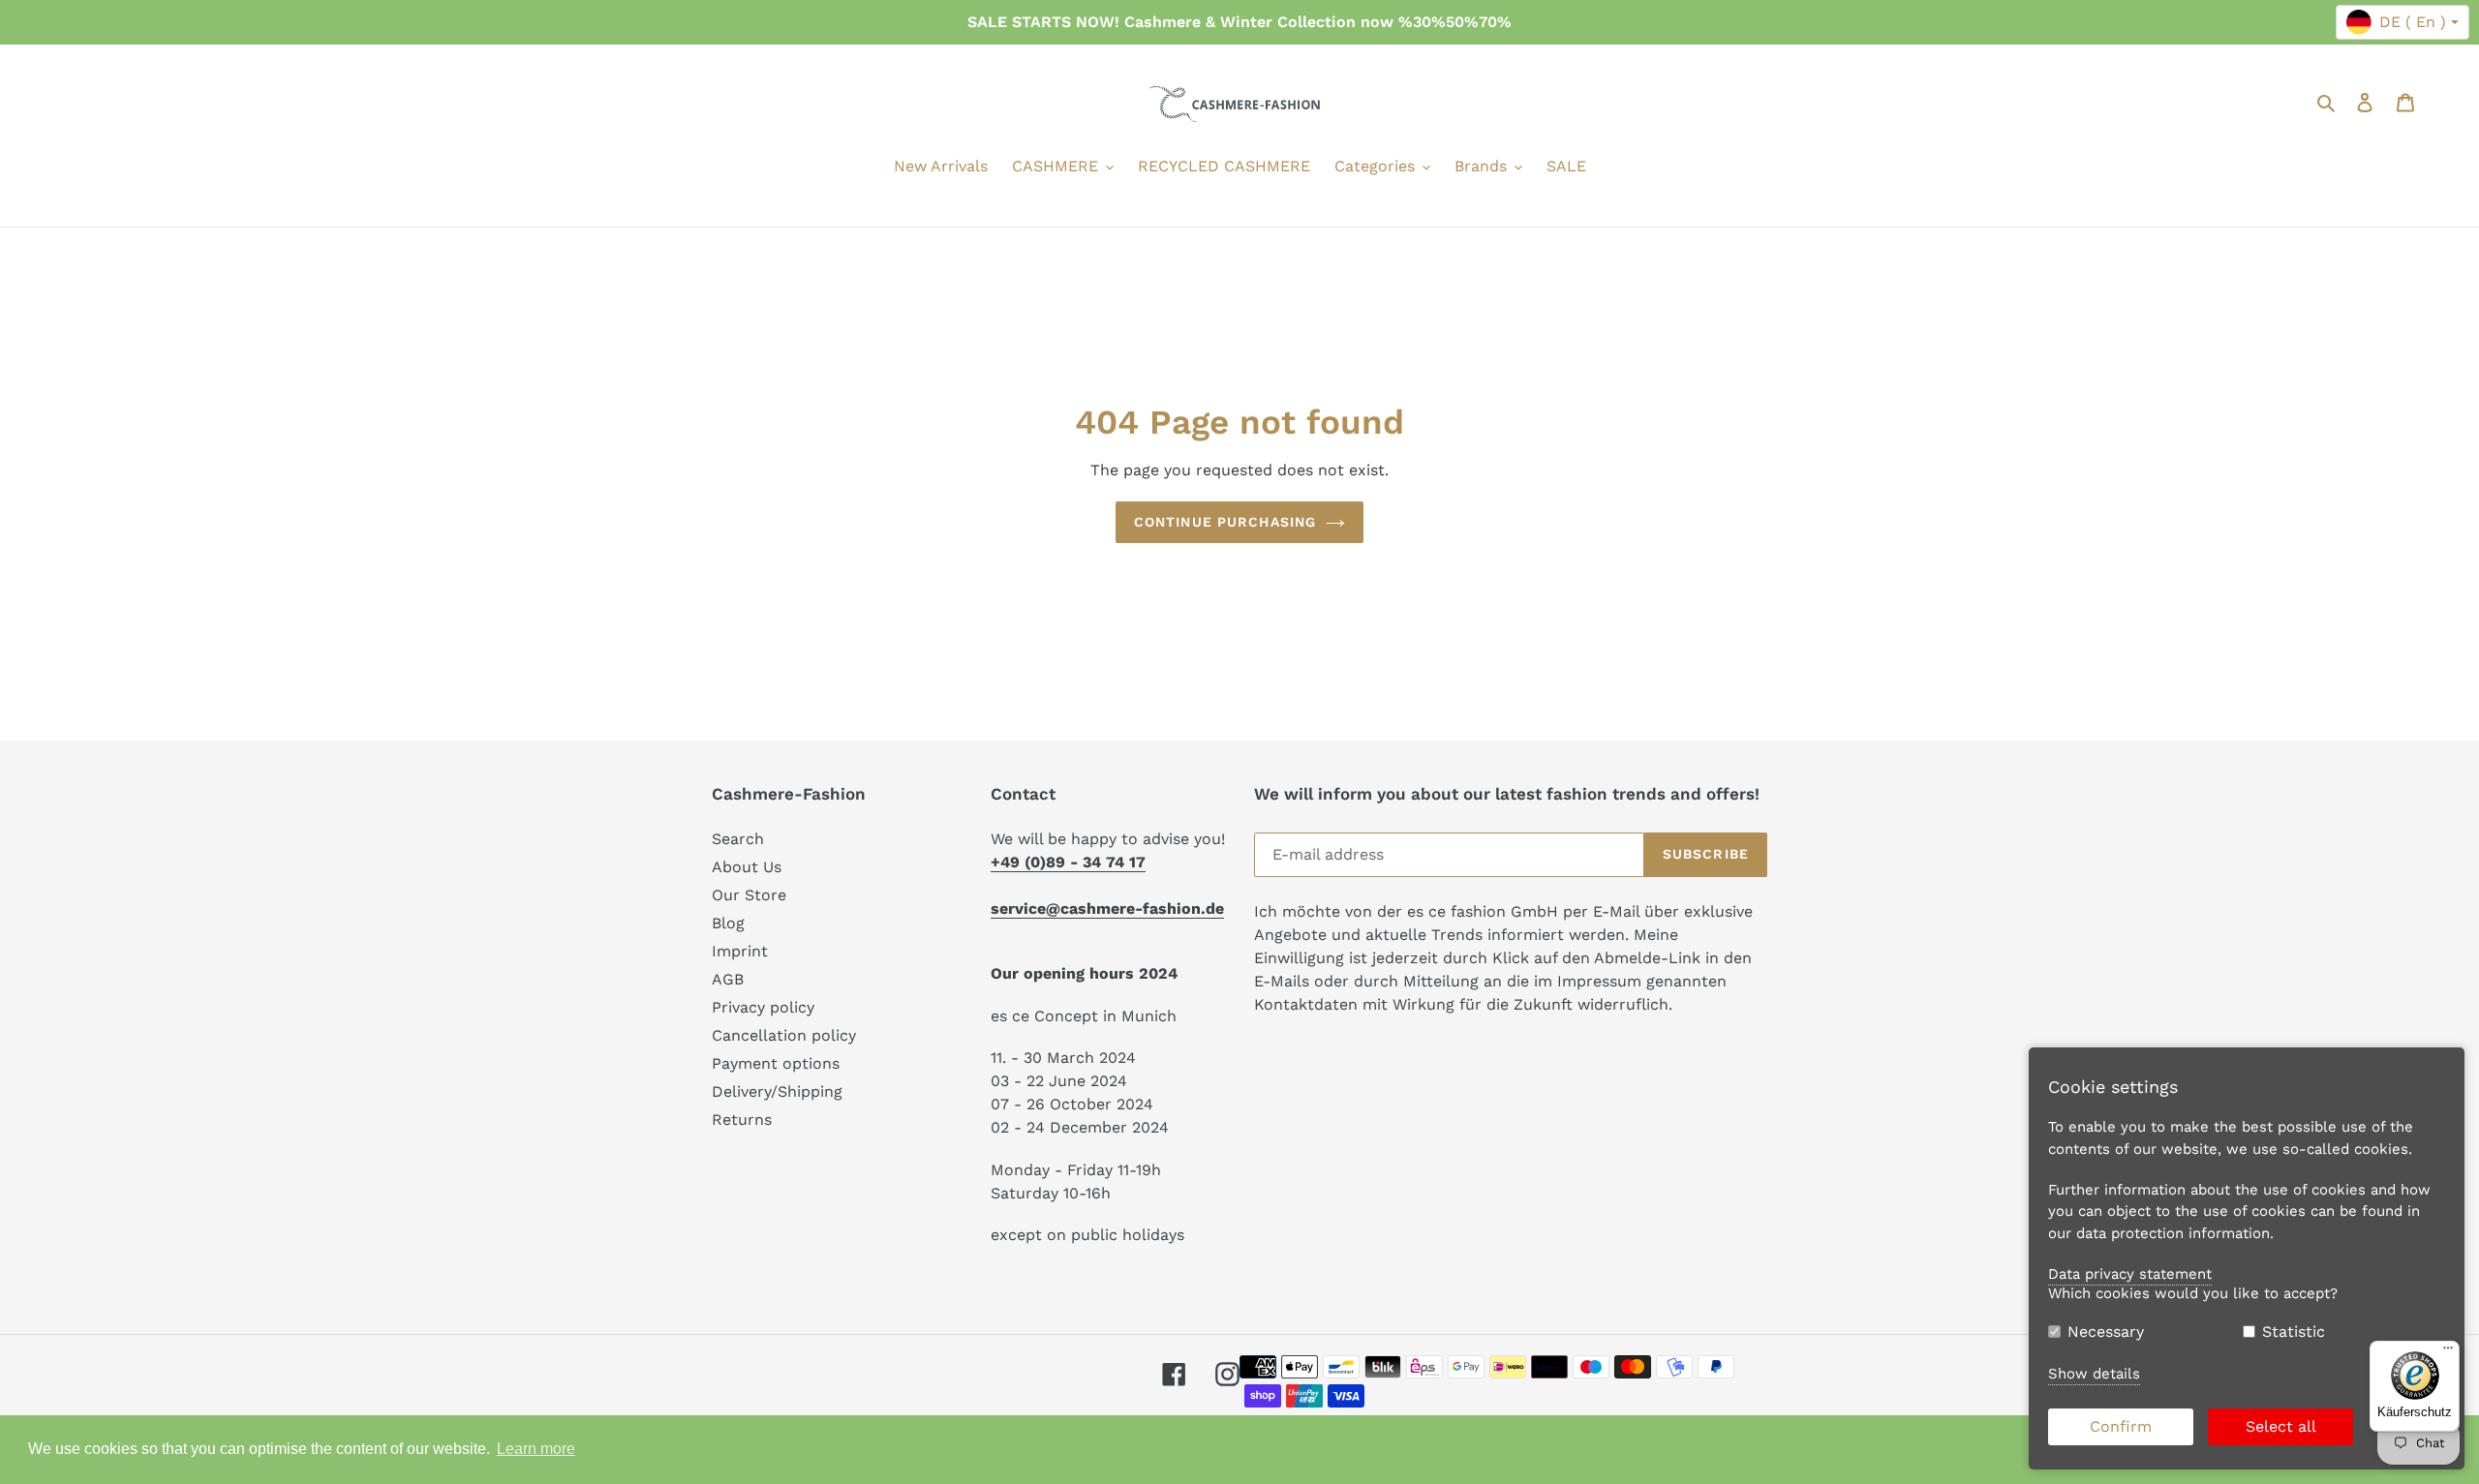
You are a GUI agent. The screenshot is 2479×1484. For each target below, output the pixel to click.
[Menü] (2448, 1352)
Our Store (749, 895)
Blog (728, 923)
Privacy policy (763, 1007)
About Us (747, 867)
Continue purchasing (1225, 522)
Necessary (2106, 1332)
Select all (2281, 1426)
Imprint (740, 951)
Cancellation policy (784, 1035)
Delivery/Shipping (777, 1091)
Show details (2094, 1374)
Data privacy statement (2130, 1274)
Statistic (2294, 1332)
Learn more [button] (536, 1449)
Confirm (2121, 1426)
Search (738, 839)
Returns (742, 1120)
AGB (728, 979)
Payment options (776, 1063)
